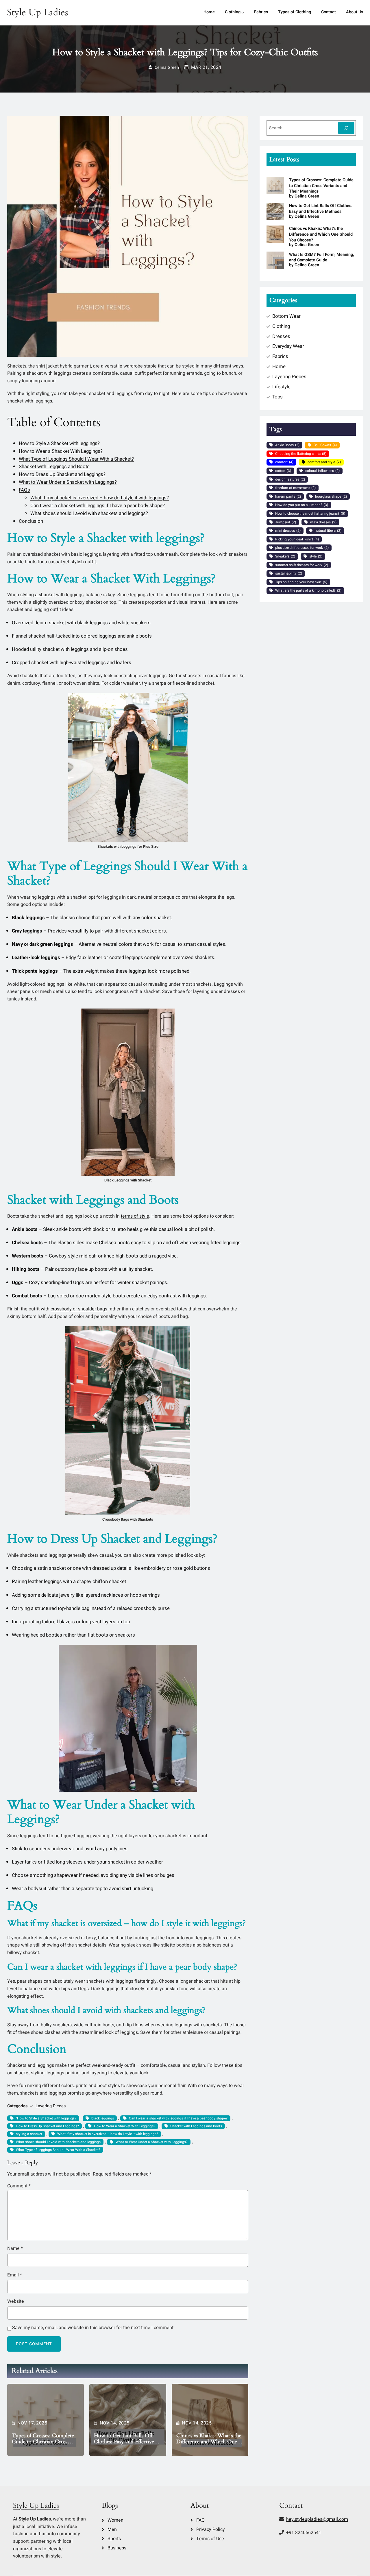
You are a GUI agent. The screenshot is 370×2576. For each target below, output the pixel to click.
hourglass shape (331, 496)
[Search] (346, 128)
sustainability (289, 573)
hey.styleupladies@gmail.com (317, 2519)
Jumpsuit (286, 522)
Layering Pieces (51, 2106)
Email (15, 2275)
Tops (277, 397)
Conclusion (31, 521)
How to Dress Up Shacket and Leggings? (62, 474)
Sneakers (285, 556)
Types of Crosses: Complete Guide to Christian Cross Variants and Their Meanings (44, 2439)
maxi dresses (323, 522)
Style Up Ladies (38, 12)
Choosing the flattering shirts (301, 454)
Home (279, 366)
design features (290, 479)
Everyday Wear (288, 346)
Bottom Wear (286, 316)
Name (15, 2248)
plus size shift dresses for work (302, 548)
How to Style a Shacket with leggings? (59, 443)
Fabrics (280, 356)
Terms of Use (210, 2539)
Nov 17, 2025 (32, 2423)
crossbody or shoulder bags (79, 1309)
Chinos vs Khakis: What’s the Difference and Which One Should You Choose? (209, 2439)
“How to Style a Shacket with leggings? (46, 2118)
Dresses (281, 336)
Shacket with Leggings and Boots (54, 467)
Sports (114, 2539)
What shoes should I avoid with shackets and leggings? (89, 513)
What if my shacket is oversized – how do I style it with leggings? (100, 498)
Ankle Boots (287, 445)
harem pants (288, 496)
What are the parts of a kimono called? (308, 590)
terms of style (135, 1216)
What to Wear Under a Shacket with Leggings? (68, 482)
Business (117, 2548)
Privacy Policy (211, 2529)
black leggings (103, 2118)
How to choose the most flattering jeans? (310, 514)
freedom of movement (295, 488)
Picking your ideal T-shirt (297, 539)
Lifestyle (281, 387)
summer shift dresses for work (302, 565)
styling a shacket (38, 595)
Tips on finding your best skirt (301, 582)
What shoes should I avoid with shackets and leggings (58, 2142)
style (316, 556)
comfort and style (324, 462)
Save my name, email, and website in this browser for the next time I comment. (93, 2328)
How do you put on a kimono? (302, 505)
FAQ (200, 2520)
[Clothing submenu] (243, 13)
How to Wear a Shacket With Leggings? (61, 451)
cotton (283, 471)
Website (16, 2301)
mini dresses (288, 531)
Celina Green (167, 68)
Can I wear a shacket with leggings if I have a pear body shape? (98, 506)
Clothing (281, 326)
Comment (19, 2186)
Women (115, 2520)
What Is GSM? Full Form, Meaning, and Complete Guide (321, 257)
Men (112, 2529)
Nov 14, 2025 (115, 2423)
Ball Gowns (325, 445)
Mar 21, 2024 (206, 67)
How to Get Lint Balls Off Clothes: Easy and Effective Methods (124, 2439)
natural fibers (328, 531)
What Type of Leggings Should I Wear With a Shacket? (76, 459)
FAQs (24, 490)
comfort (284, 462)
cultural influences (322, 471)
